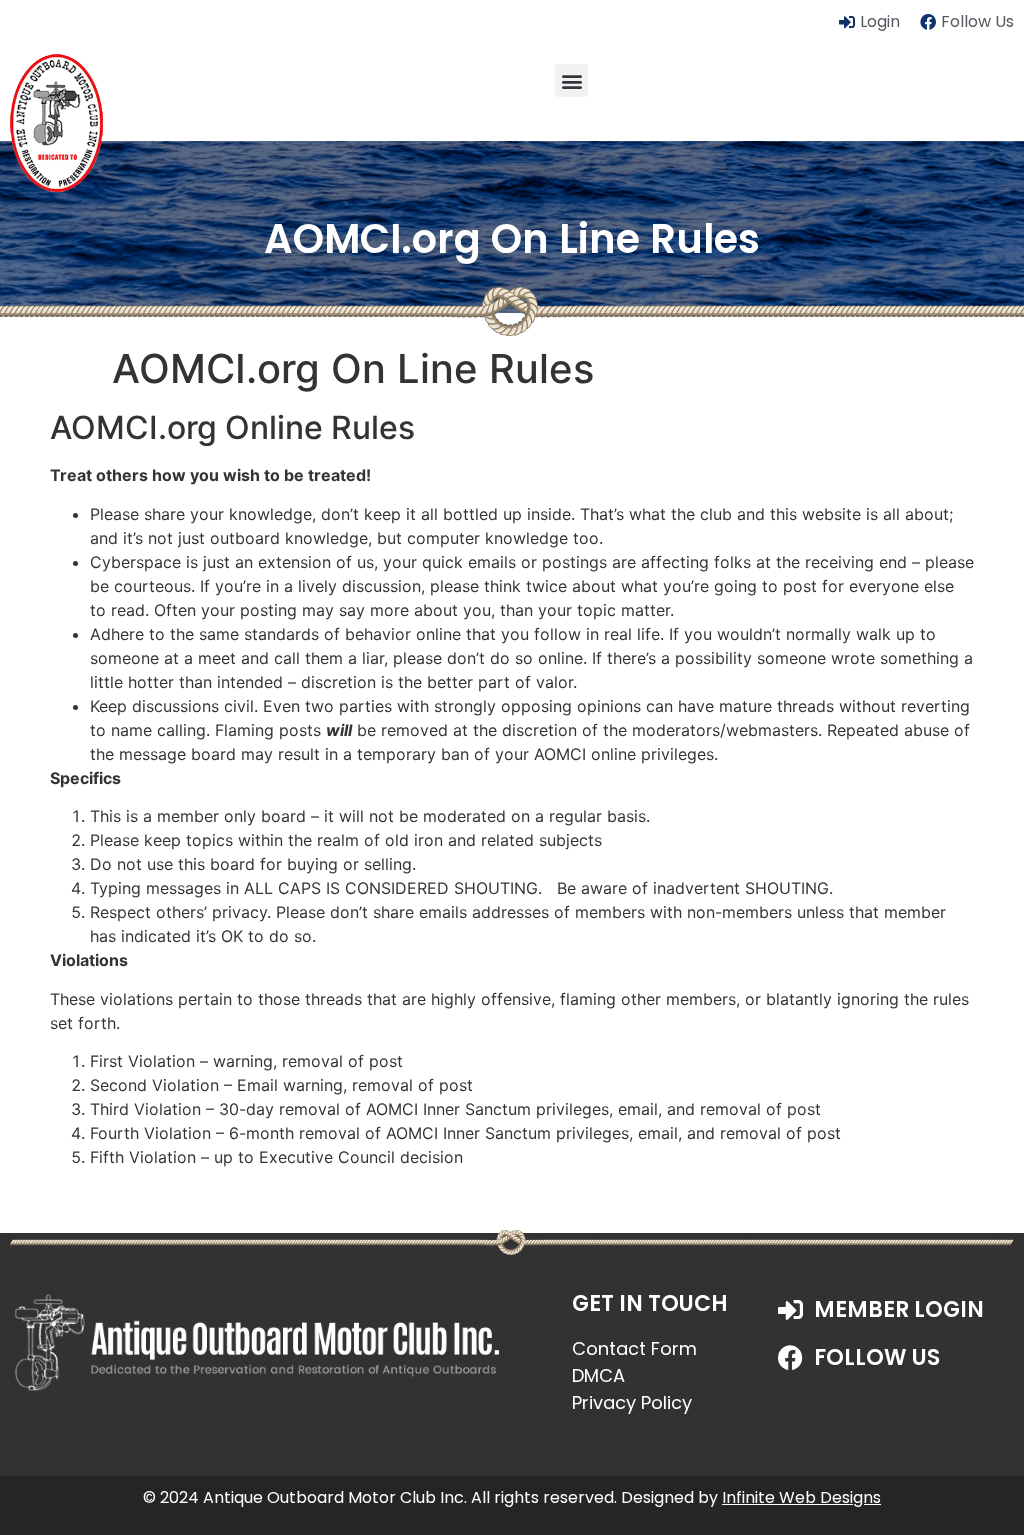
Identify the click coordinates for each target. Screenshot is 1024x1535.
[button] (571, 80)
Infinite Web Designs (801, 1497)
